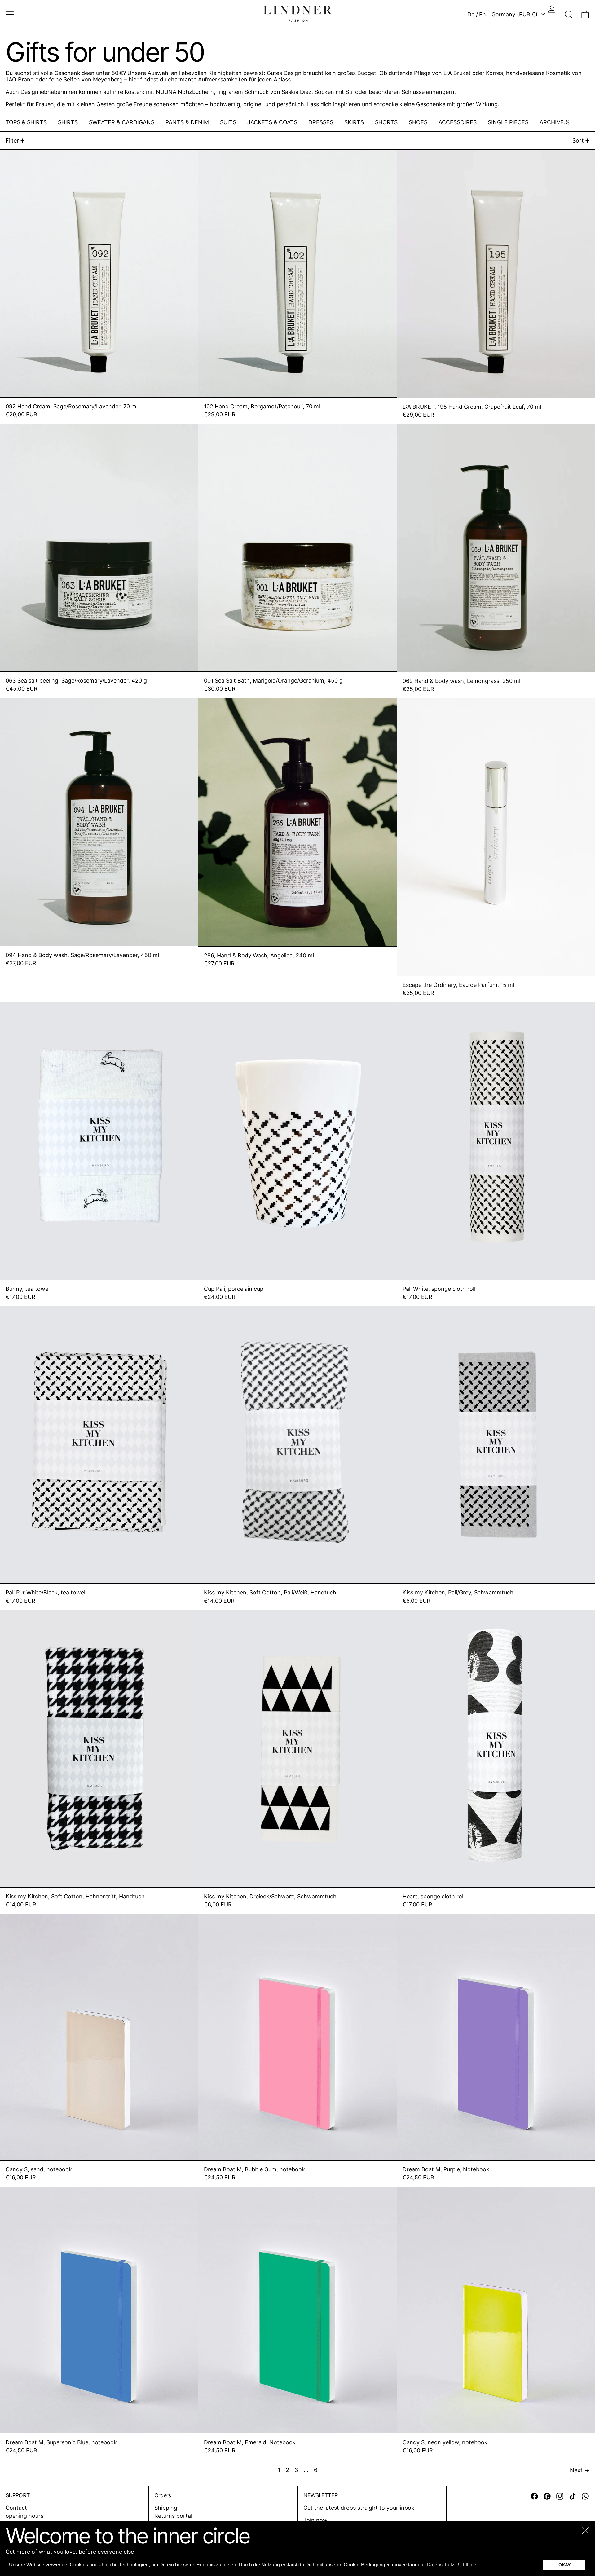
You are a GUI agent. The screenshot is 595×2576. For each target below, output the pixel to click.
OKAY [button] (564, 2565)
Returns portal (173, 2516)
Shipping (166, 2508)
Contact (16, 2508)
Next (576, 2470)
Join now (315, 2520)
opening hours (24, 2516)
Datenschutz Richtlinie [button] (452, 2565)
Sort (578, 141)
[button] (569, 14)
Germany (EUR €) (515, 14)
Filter (12, 141)
